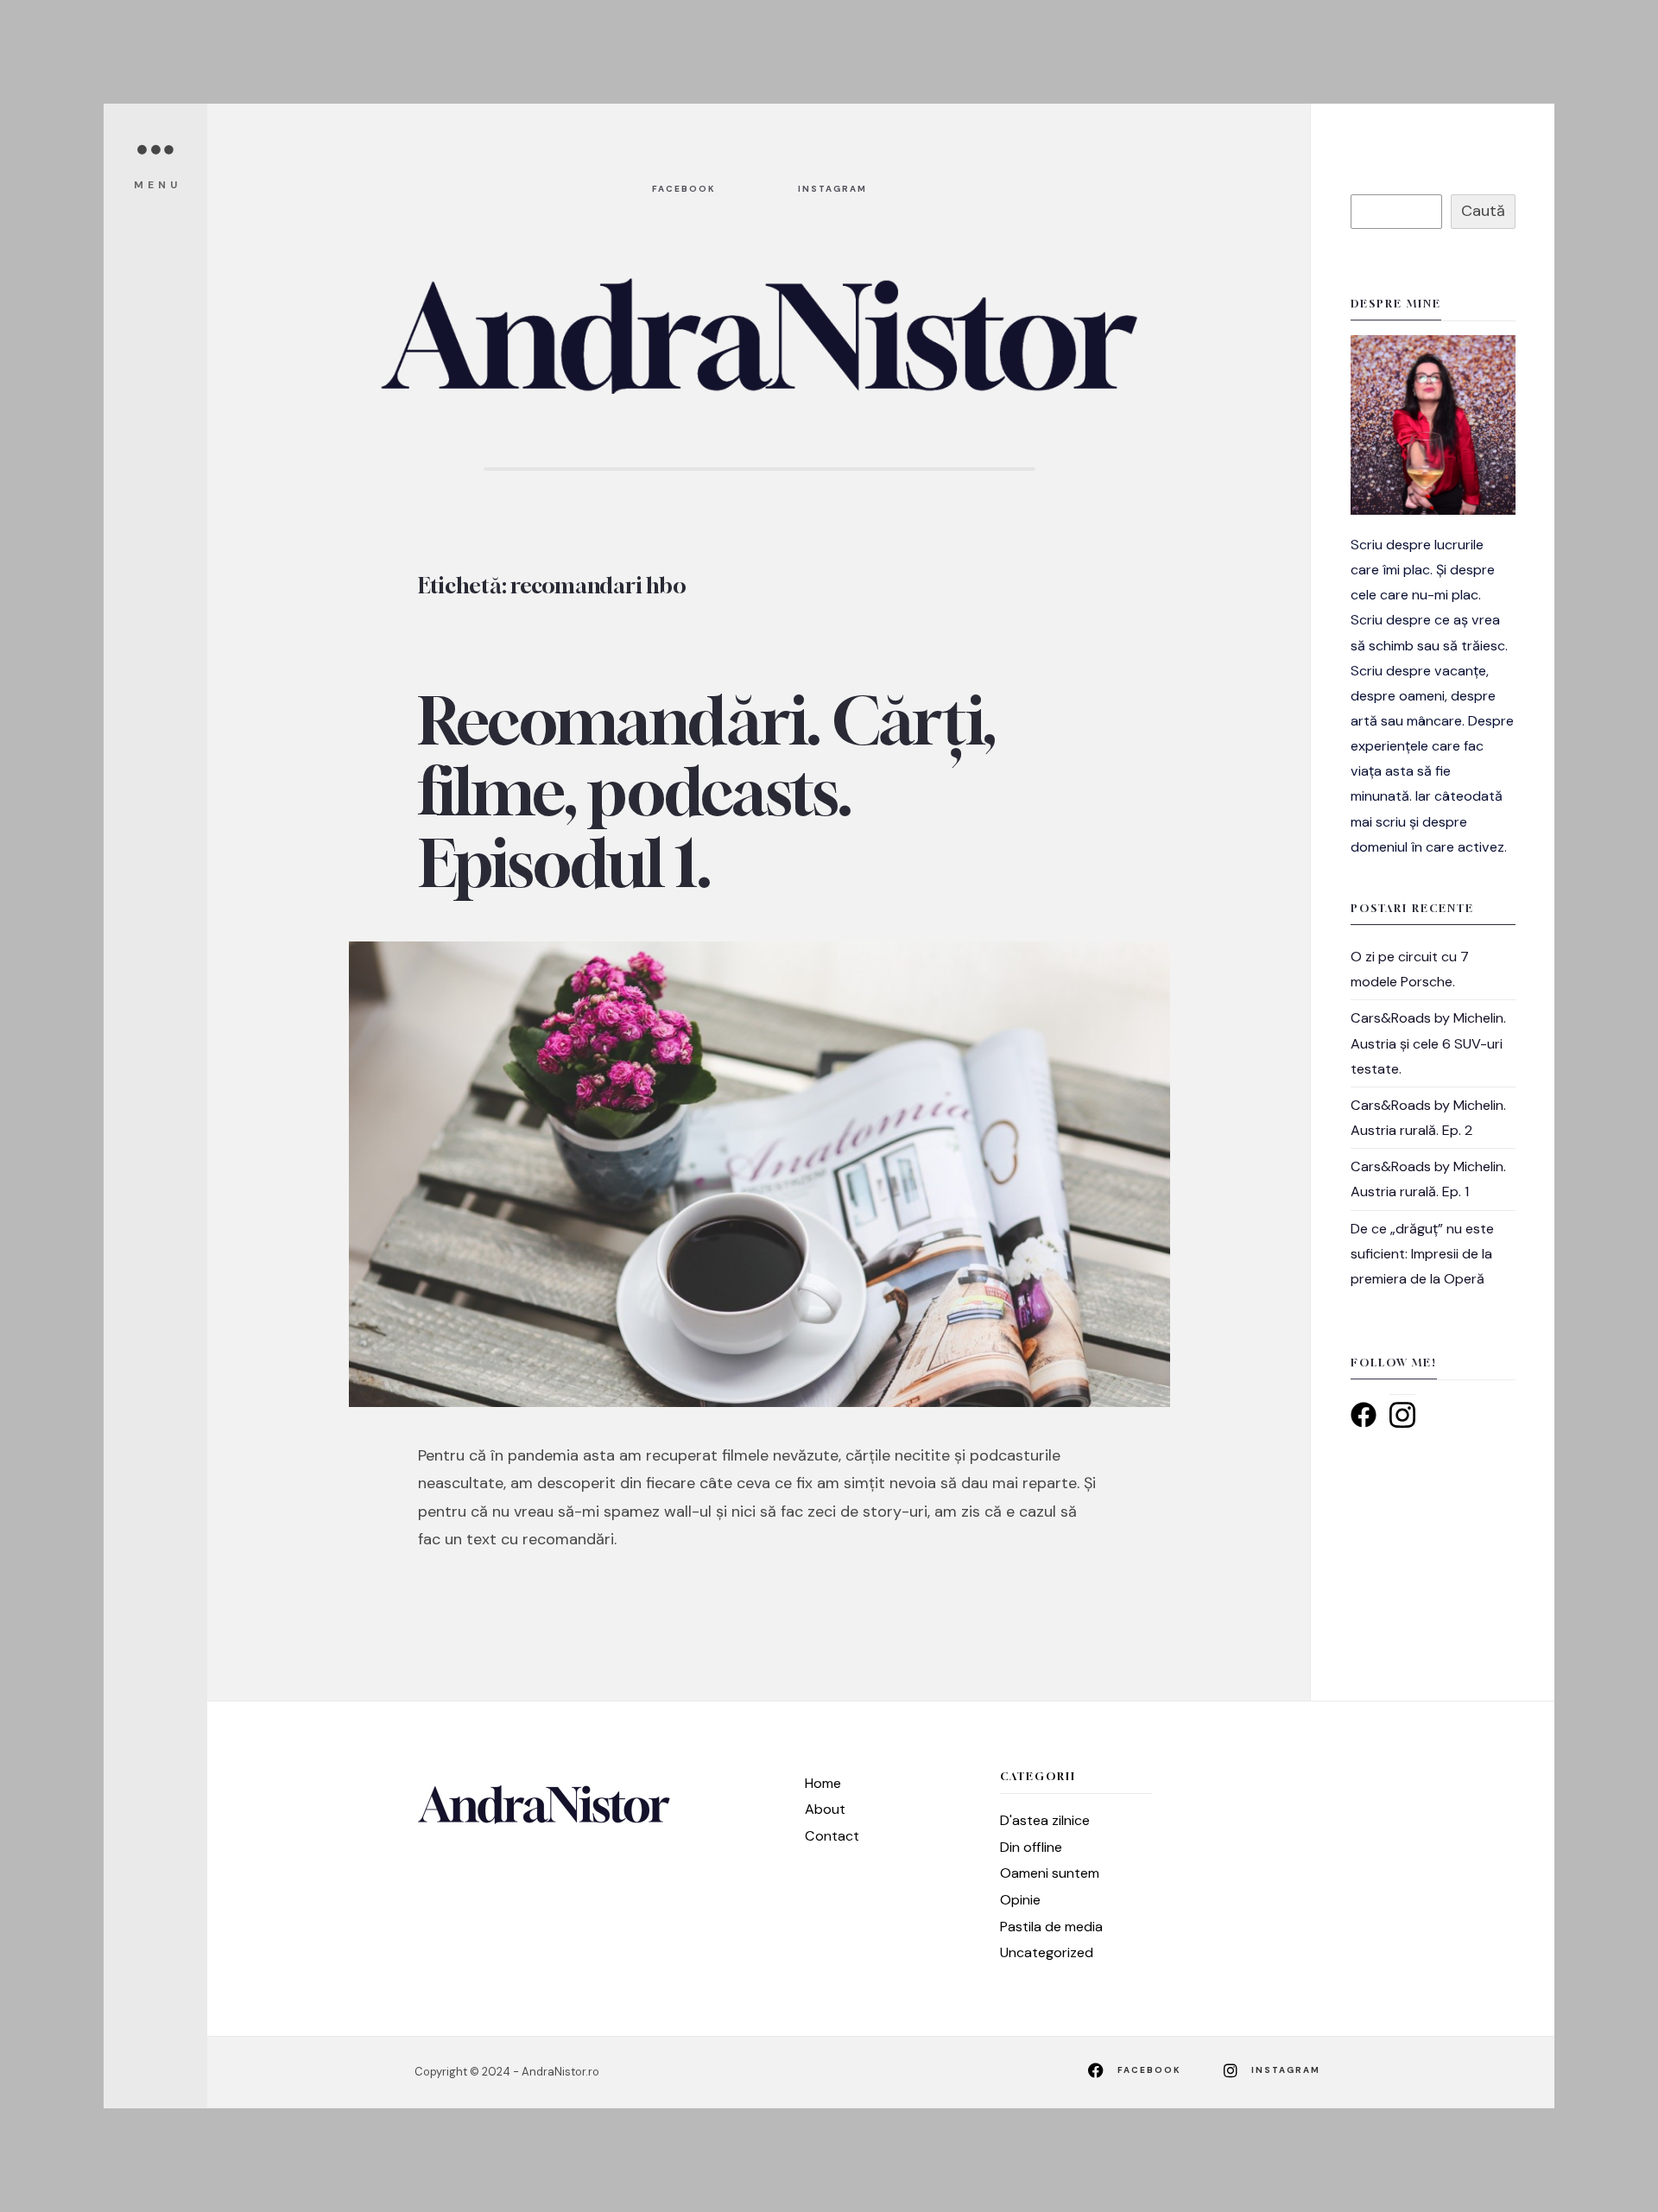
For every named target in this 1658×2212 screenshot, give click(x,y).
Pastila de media (1051, 1927)
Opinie (1020, 1900)
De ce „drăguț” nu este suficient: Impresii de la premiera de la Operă (1422, 1254)
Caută (1483, 211)
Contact (832, 1836)
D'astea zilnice (1045, 1820)
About (825, 1809)
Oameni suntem (1050, 1873)
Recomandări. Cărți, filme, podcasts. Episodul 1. (706, 792)
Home (823, 1783)
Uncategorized (1047, 1952)
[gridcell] (1433, 696)
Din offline (1031, 1847)
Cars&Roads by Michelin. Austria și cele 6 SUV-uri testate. (1428, 1043)
